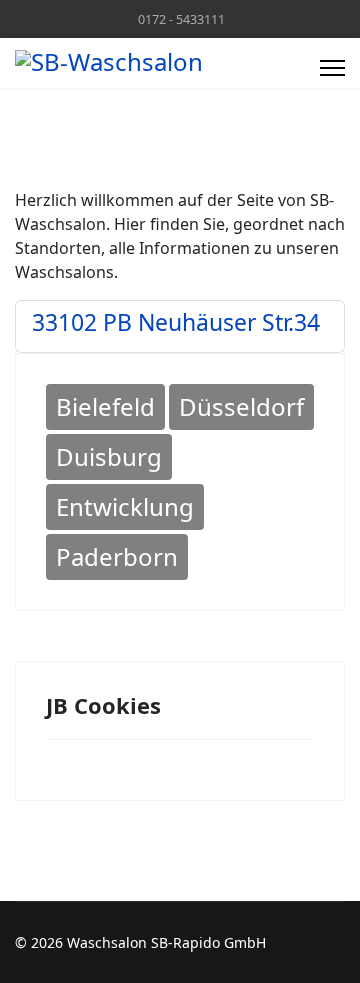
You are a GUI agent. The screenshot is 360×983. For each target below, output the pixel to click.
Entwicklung (125, 506)
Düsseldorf (241, 406)
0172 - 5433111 (181, 19)
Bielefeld (105, 406)
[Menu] (332, 68)
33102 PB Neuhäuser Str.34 (176, 322)
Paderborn (117, 556)
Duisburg (109, 456)
